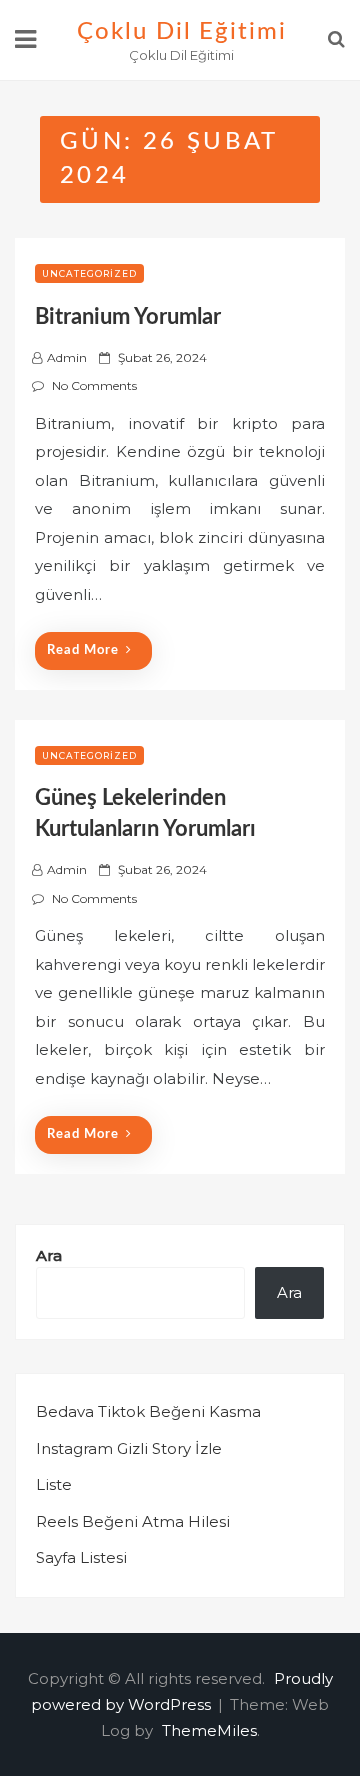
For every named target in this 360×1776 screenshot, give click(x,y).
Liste (54, 1484)
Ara (49, 1255)
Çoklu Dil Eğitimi (182, 32)
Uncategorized (89, 273)
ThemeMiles (209, 1730)
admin (67, 357)
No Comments (94, 385)
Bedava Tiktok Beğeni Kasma (148, 1411)
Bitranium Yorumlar (128, 317)
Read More (83, 650)
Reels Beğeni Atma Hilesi (133, 1521)
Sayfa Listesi (81, 1557)
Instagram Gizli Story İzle (129, 1448)
